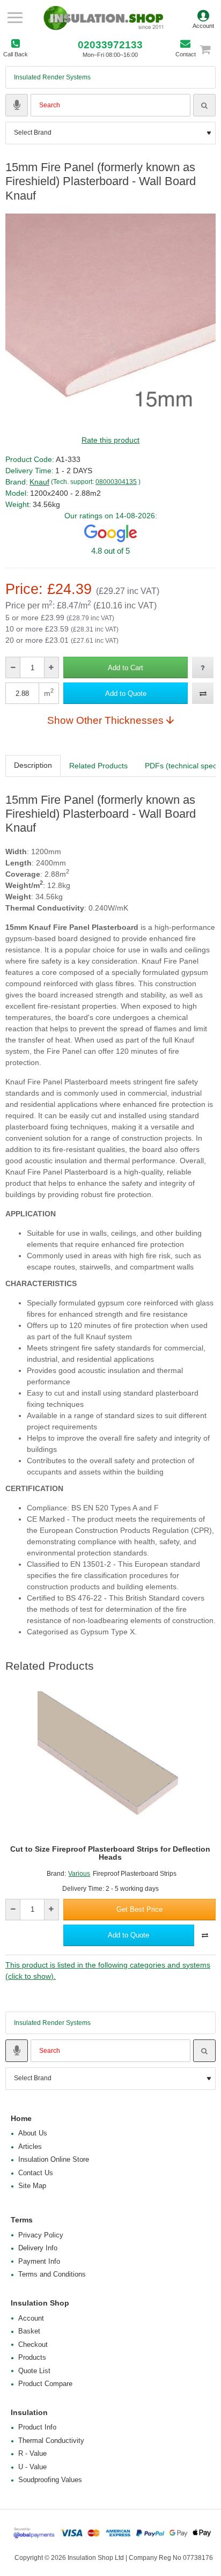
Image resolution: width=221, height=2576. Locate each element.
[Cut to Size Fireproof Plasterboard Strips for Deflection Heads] (110, 1764)
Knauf (39, 482)
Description (33, 765)
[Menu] (15, 18)
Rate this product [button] (110, 440)
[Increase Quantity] (51, 667)
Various (79, 1874)
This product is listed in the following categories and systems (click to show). (108, 1970)
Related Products (98, 766)
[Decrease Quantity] (13, 667)
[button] (126, 667)
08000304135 (116, 482)
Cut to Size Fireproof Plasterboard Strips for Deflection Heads (110, 1853)
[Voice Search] (17, 105)
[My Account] (203, 18)
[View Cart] (210, 49)
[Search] (204, 105)
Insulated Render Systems (52, 77)
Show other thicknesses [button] (105, 720)
